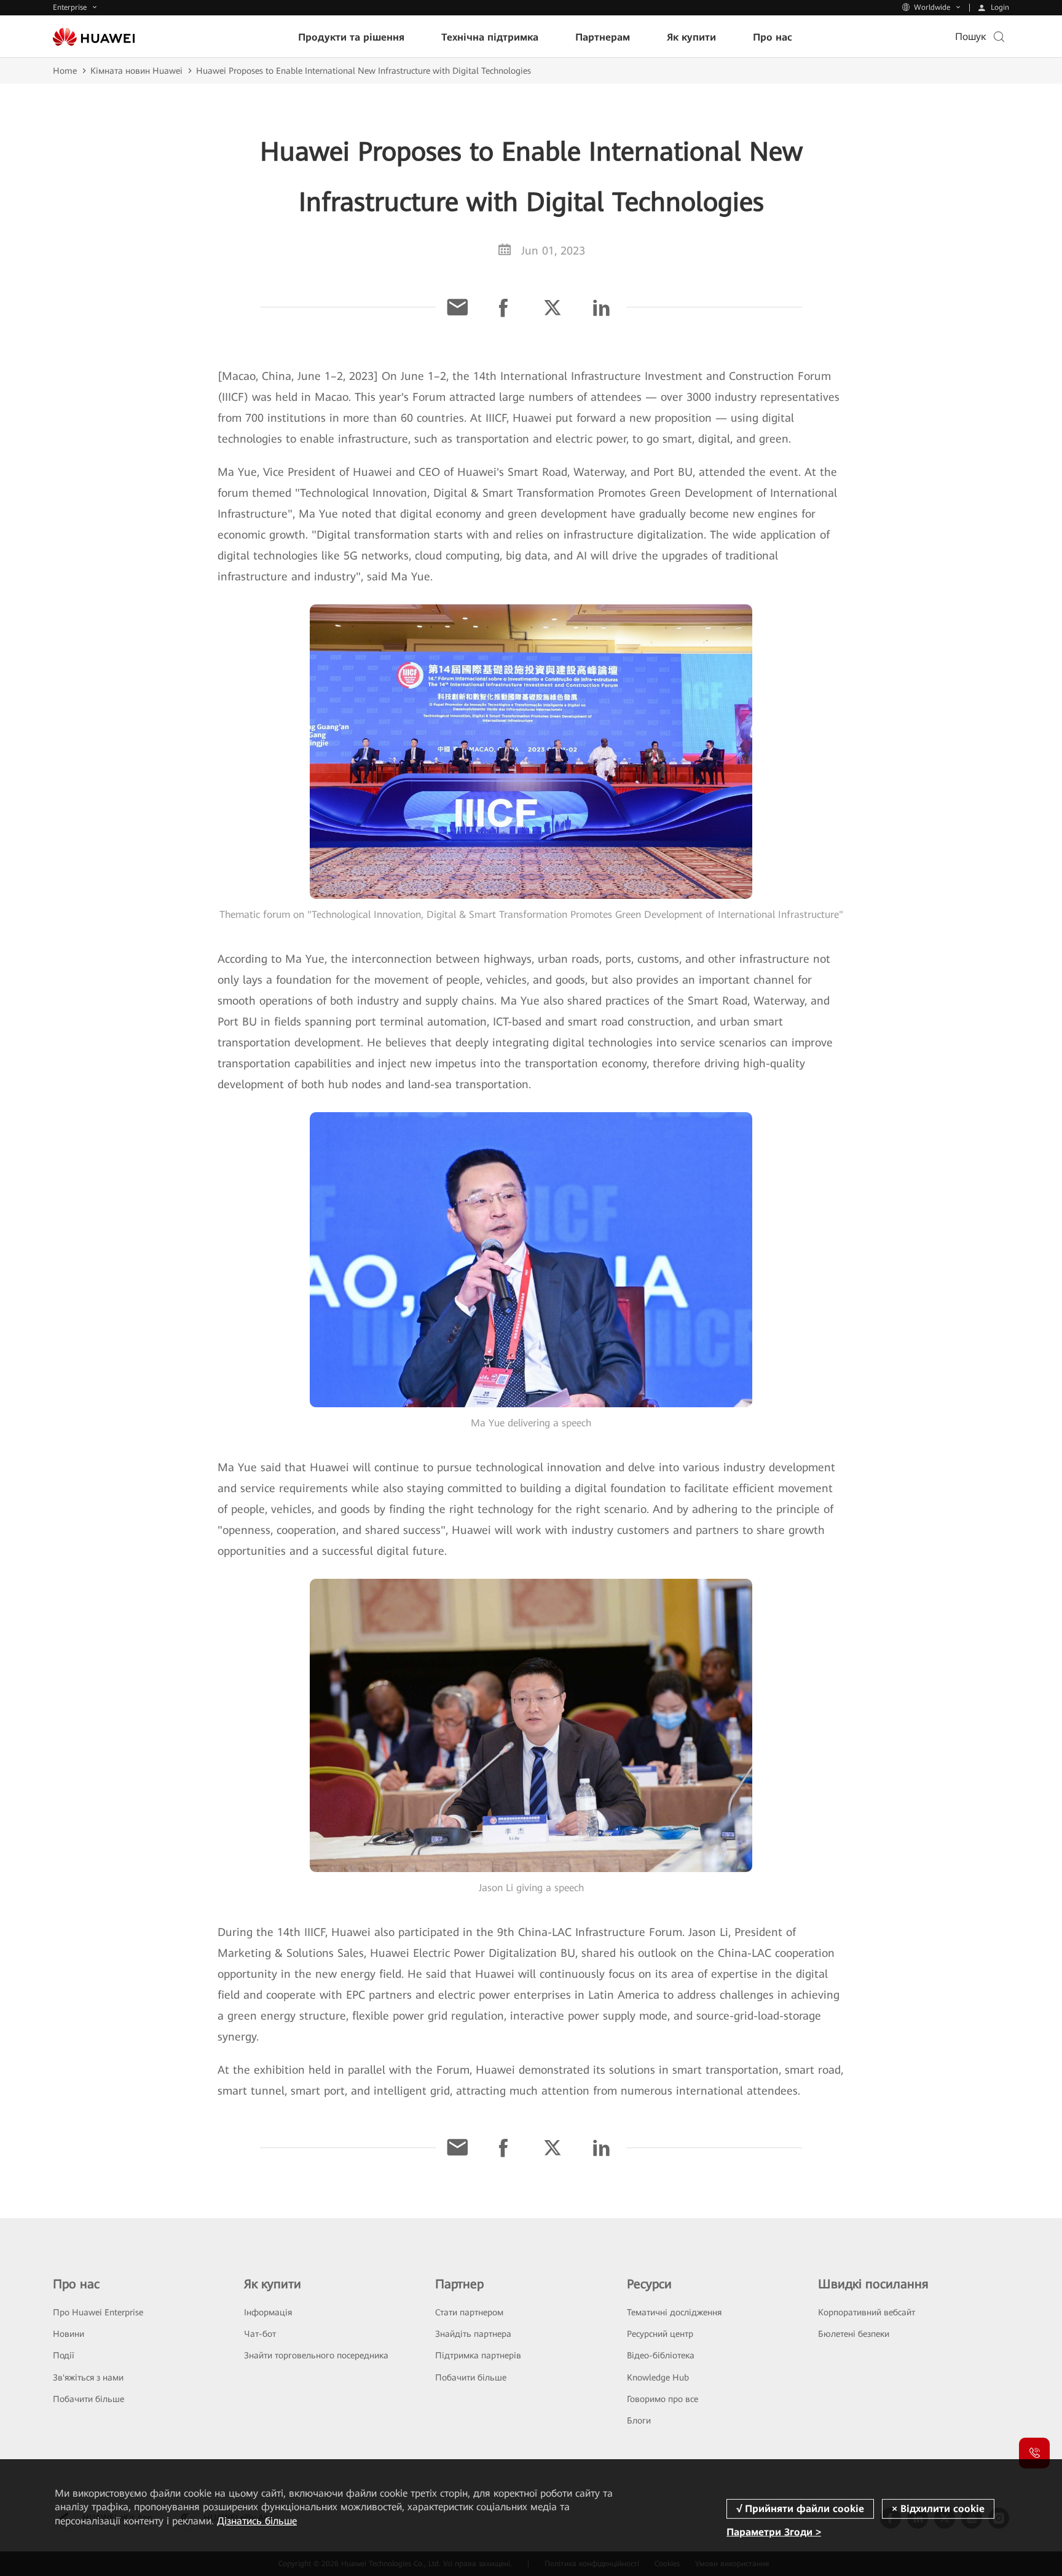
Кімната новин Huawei (136, 71)
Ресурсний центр (660, 2334)
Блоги (639, 2420)
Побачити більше (88, 2399)
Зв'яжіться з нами (88, 2377)
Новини (69, 2334)
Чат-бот (260, 2334)
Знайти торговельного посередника (316, 2355)
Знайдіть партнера (473, 2334)
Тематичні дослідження (674, 2312)
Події (64, 2355)
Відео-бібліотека (661, 2355)
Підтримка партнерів (478, 2355)
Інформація (268, 2312)
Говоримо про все (663, 2399)
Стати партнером (469, 2312)
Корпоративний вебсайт (867, 2312)
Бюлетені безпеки (854, 2334)
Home (65, 71)
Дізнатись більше (257, 2521)
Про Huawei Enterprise (98, 2312)
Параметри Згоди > (774, 2532)
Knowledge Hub (658, 2377)
